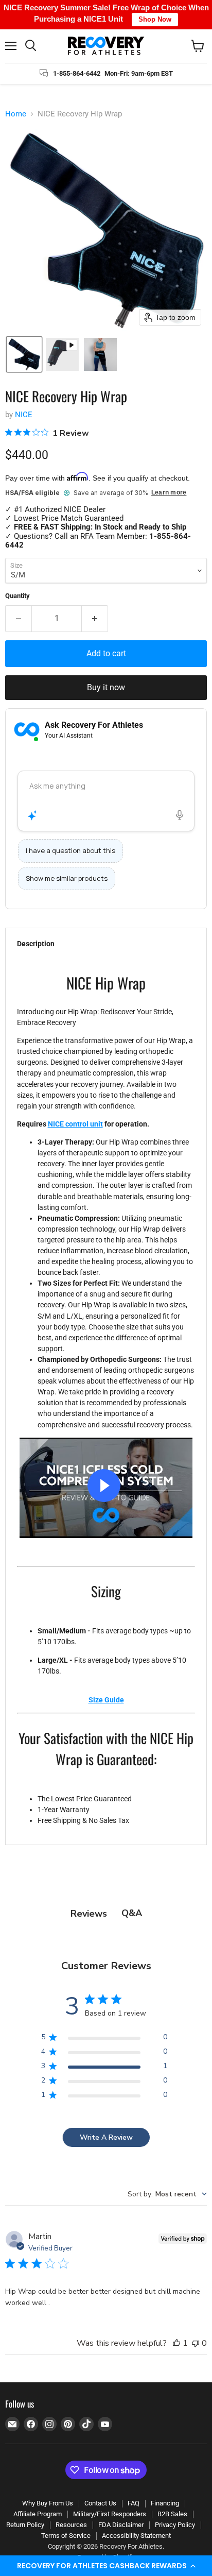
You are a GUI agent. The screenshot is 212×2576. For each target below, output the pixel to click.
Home (16, 114)
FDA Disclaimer (121, 2525)
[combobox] (167, 2194)
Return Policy (25, 2525)
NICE (24, 415)
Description (36, 944)
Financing (165, 2503)
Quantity (17, 596)
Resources (71, 2525)
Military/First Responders (110, 2514)
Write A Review (106, 2137)
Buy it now (106, 687)
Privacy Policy (175, 2525)
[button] (106, 2566)
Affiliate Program (38, 2514)
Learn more (169, 493)
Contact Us (100, 2503)
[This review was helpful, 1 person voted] (176, 2343)
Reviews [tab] (89, 1914)
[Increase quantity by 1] (95, 619)
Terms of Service (66, 2536)
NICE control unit (75, 1124)
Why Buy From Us (48, 2503)
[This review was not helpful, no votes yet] (196, 2343)
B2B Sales (172, 2514)
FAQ (134, 2503)
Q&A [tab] (132, 1913)
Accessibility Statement (136, 2536)
